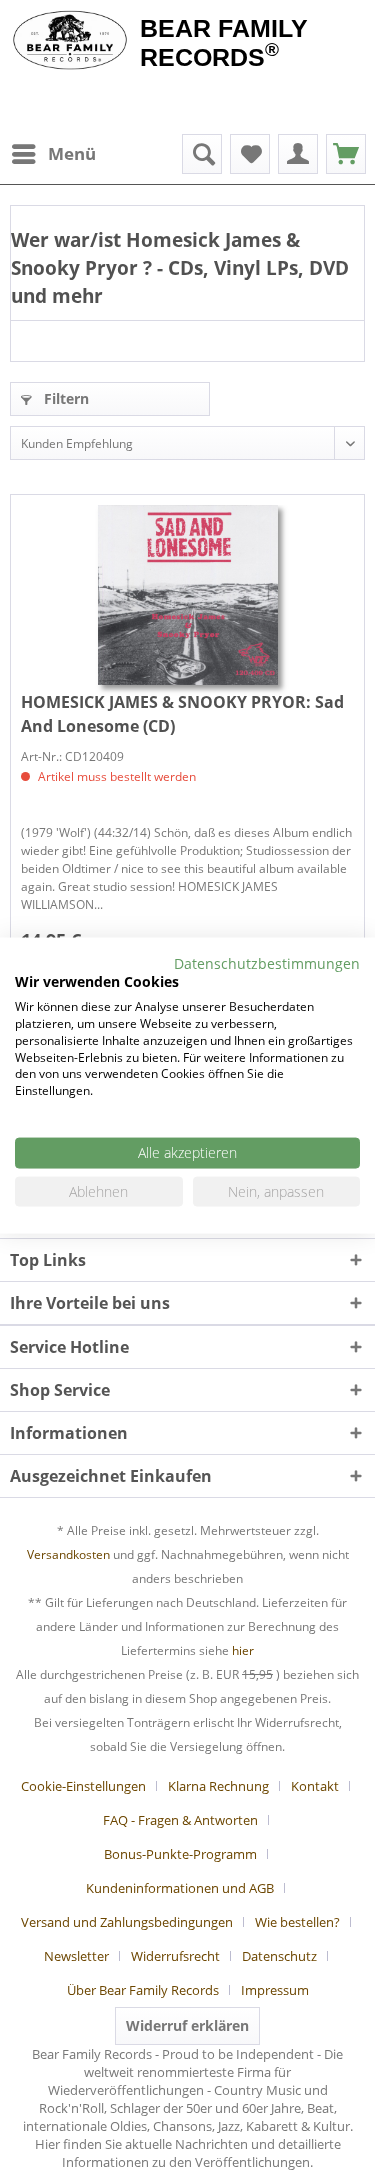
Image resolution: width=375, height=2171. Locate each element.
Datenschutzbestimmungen (267, 962)
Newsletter (76, 1956)
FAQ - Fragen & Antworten (180, 1820)
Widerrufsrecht (175, 1956)
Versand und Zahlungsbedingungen (127, 1922)
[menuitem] (53, 154)
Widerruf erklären (187, 2025)
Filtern (64, 398)
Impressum (275, 1990)
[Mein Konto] (298, 154)
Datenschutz (279, 1956)
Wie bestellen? (297, 1922)
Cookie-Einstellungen (83, 1786)
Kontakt (315, 1786)
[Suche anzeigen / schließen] (202, 154)
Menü (72, 153)
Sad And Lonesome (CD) (182, 714)
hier (243, 1650)
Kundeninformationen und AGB (180, 1888)
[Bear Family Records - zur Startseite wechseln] (70, 42)
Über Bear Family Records (143, 1990)
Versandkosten (68, 1554)
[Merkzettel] (250, 154)
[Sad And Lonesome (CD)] (187, 595)
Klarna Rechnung (218, 1786)
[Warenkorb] (346, 154)
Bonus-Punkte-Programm (180, 1854)
